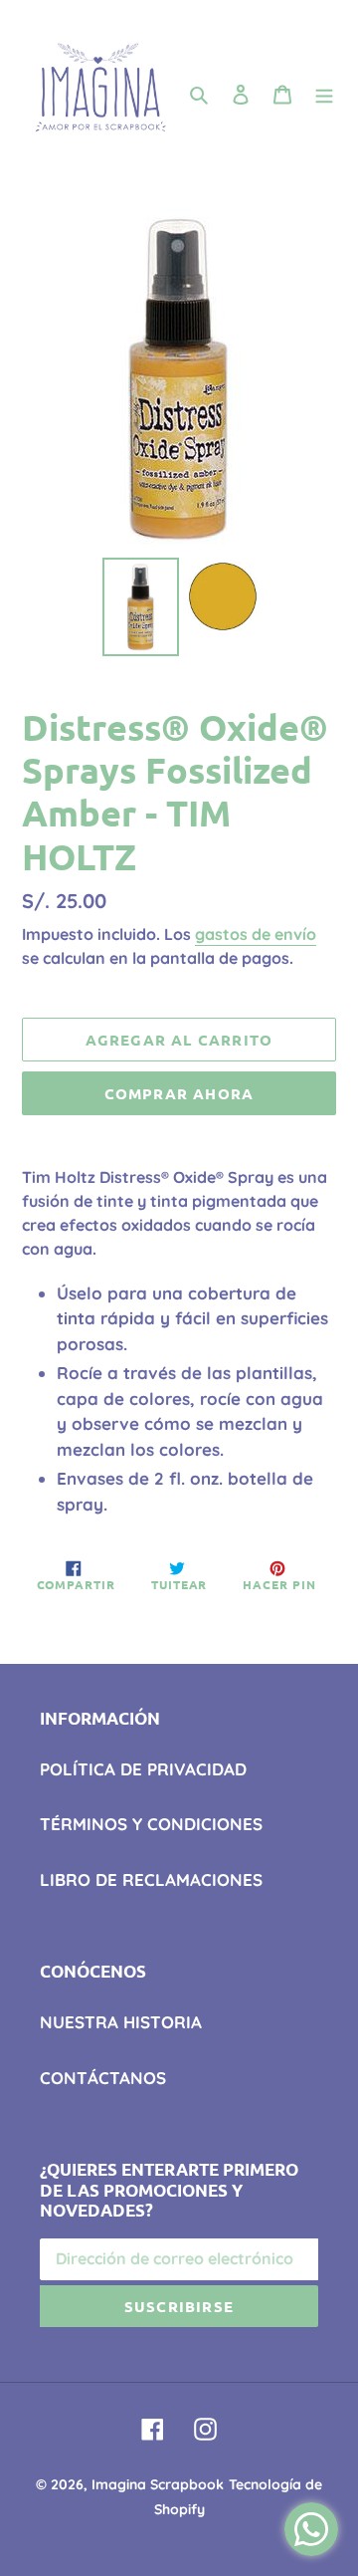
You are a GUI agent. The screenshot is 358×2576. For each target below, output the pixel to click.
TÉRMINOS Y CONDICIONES (151, 1824)
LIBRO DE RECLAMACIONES (151, 1879)
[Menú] (324, 94)
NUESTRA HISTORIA (121, 2022)
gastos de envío (256, 934)
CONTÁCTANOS (103, 2078)
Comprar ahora (179, 1093)
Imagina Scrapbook (158, 2484)
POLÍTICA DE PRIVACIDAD (143, 1769)
